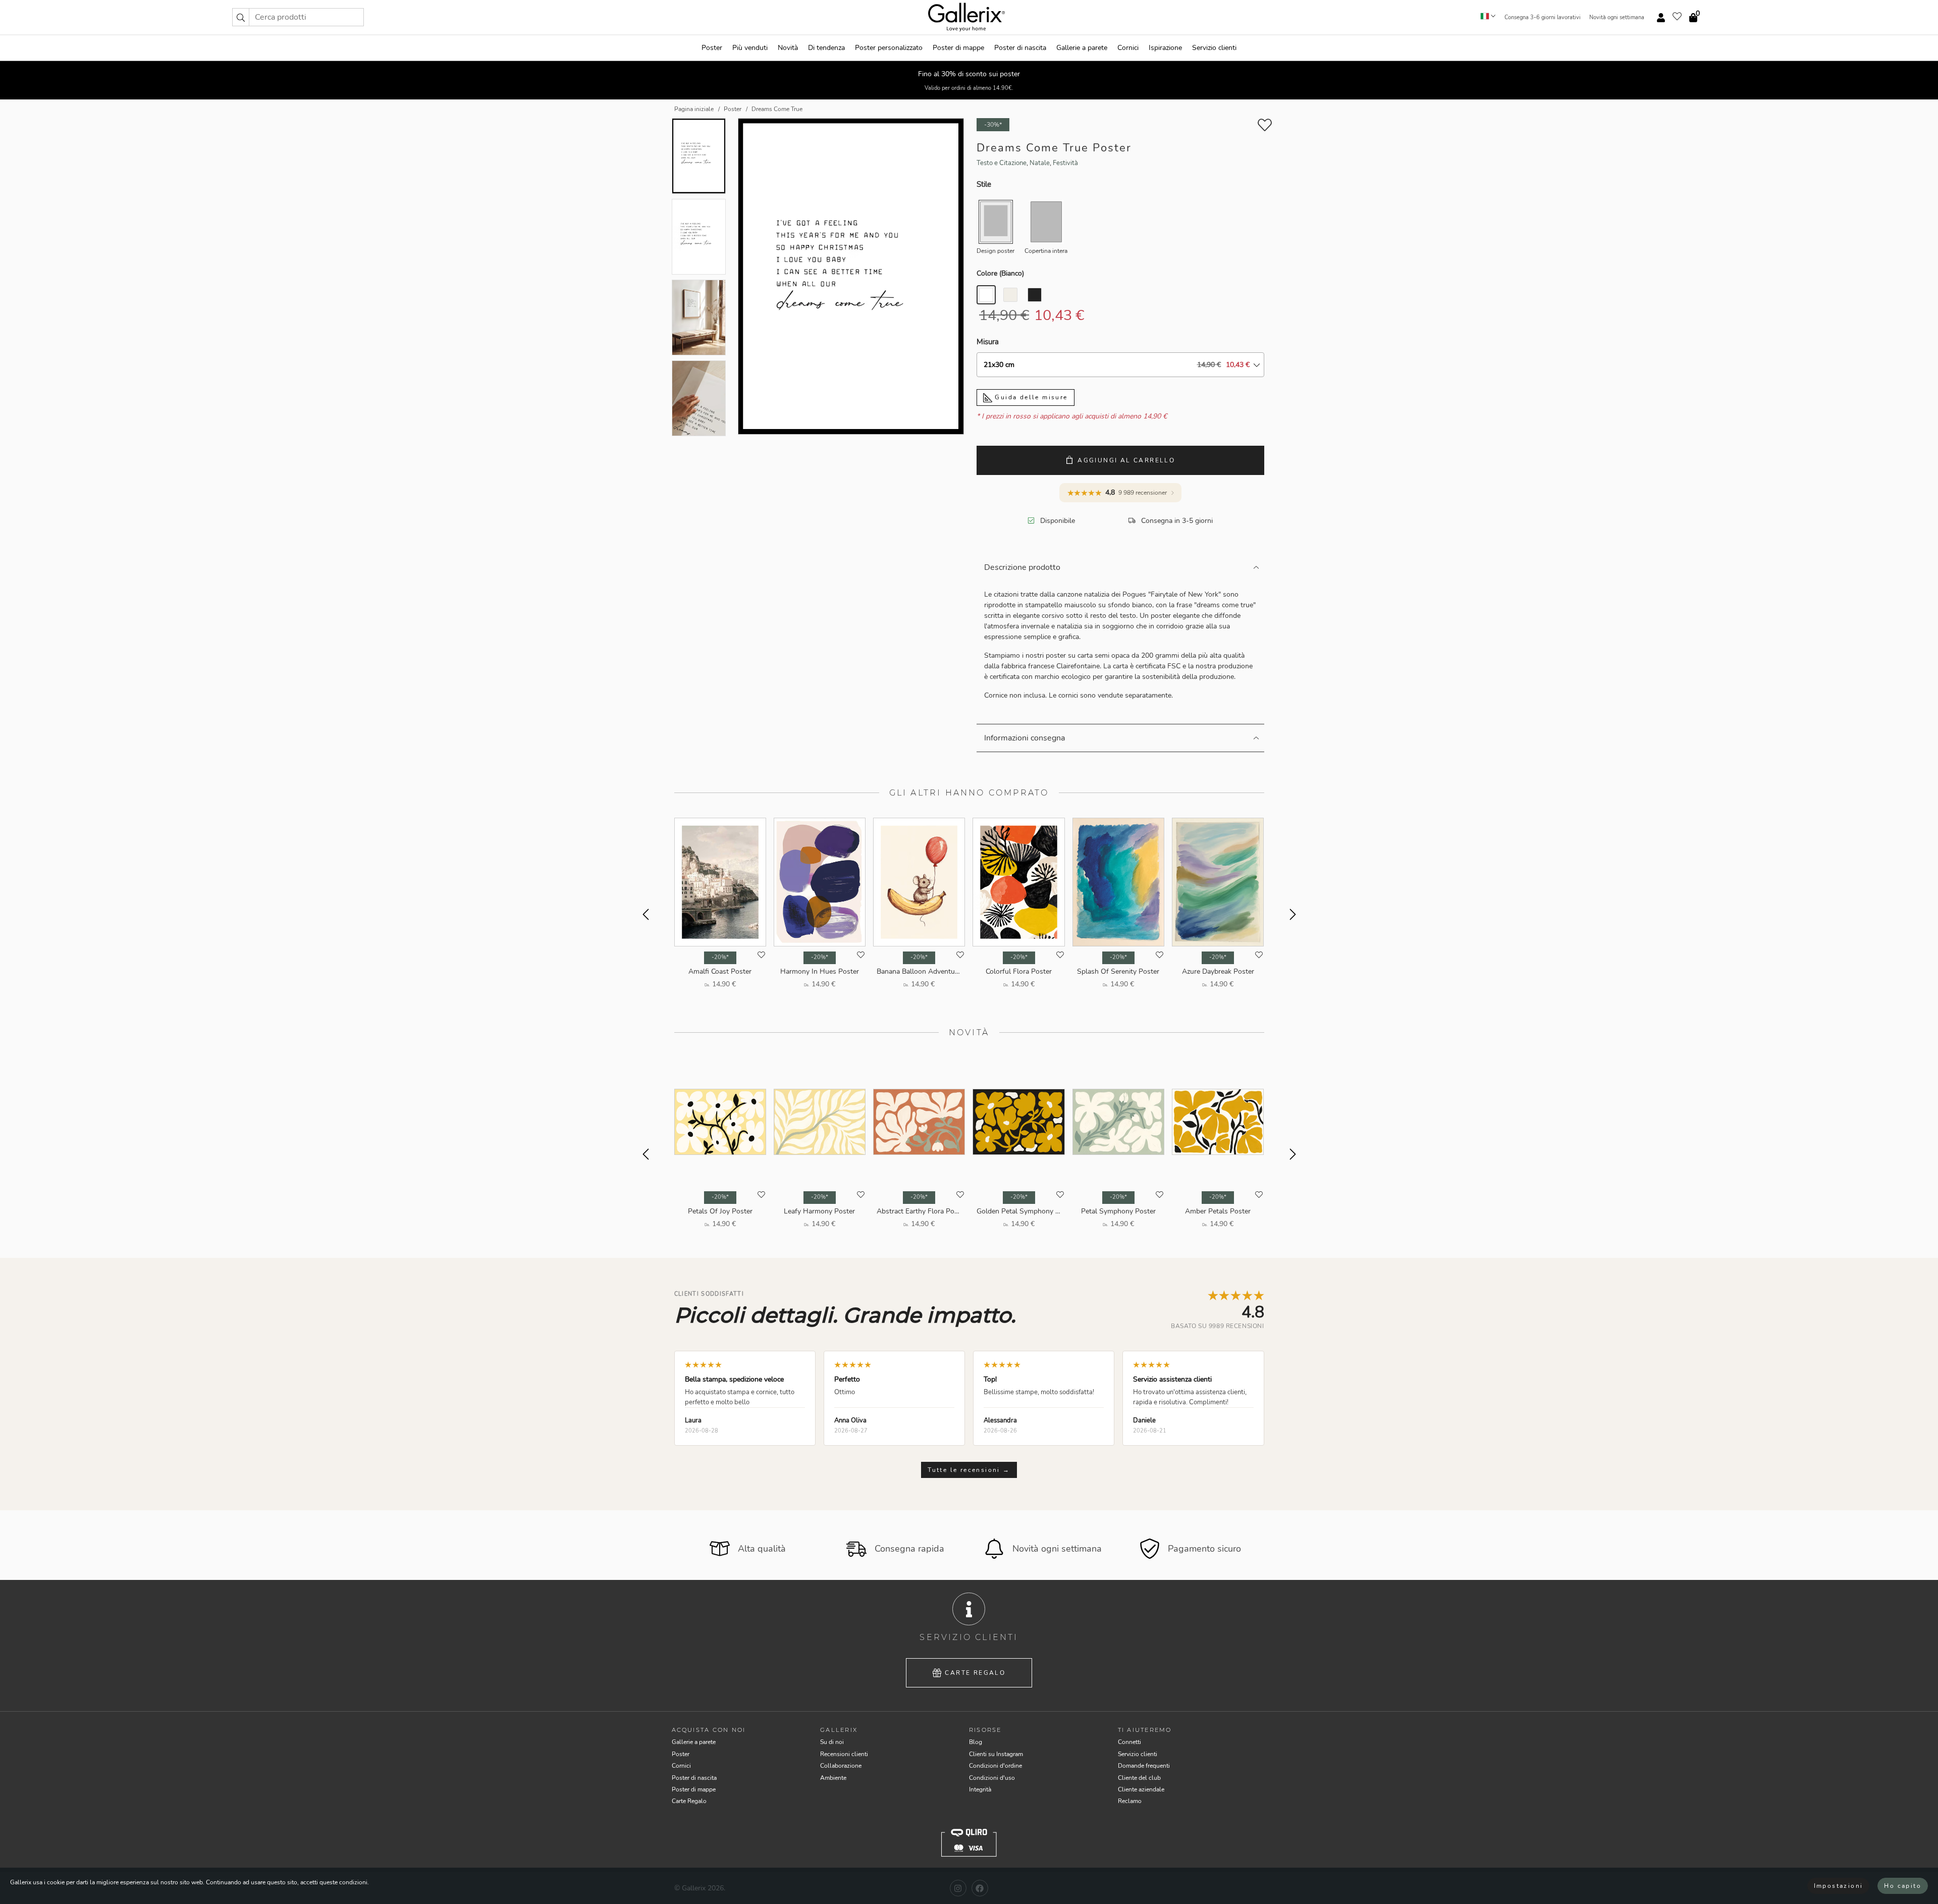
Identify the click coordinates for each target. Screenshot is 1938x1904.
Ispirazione (1165, 48)
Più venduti (750, 48)
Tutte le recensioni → (969, 1470)
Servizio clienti (1214, 48)
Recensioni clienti (844, 1754)
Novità (788, 48)
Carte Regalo (975, 1673)
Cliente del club (1139, 1778)
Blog (976, 1742)
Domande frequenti (1144, 1766)
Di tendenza (826, 48)
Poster (712, 48)
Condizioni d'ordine (995, 1766)
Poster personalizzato (889, 48)
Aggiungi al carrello (1126, 460)
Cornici (1128, 48)
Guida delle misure (1030, 397)
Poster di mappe (958, 48)
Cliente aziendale (1141, 1789)
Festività (1065, 163)
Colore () (1000, 273)
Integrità (980, 1789)
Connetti (1129, 1742)
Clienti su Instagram (996, 1754)
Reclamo (1130, 1801)
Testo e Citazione (1002, 163)
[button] (241, 17)
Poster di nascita (1020, 48)
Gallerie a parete (1082, 48)
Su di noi (832, 1742)
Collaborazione (841, 1766)
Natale (1040, 163)
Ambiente (833, 1778)
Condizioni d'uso (992, 1778)
